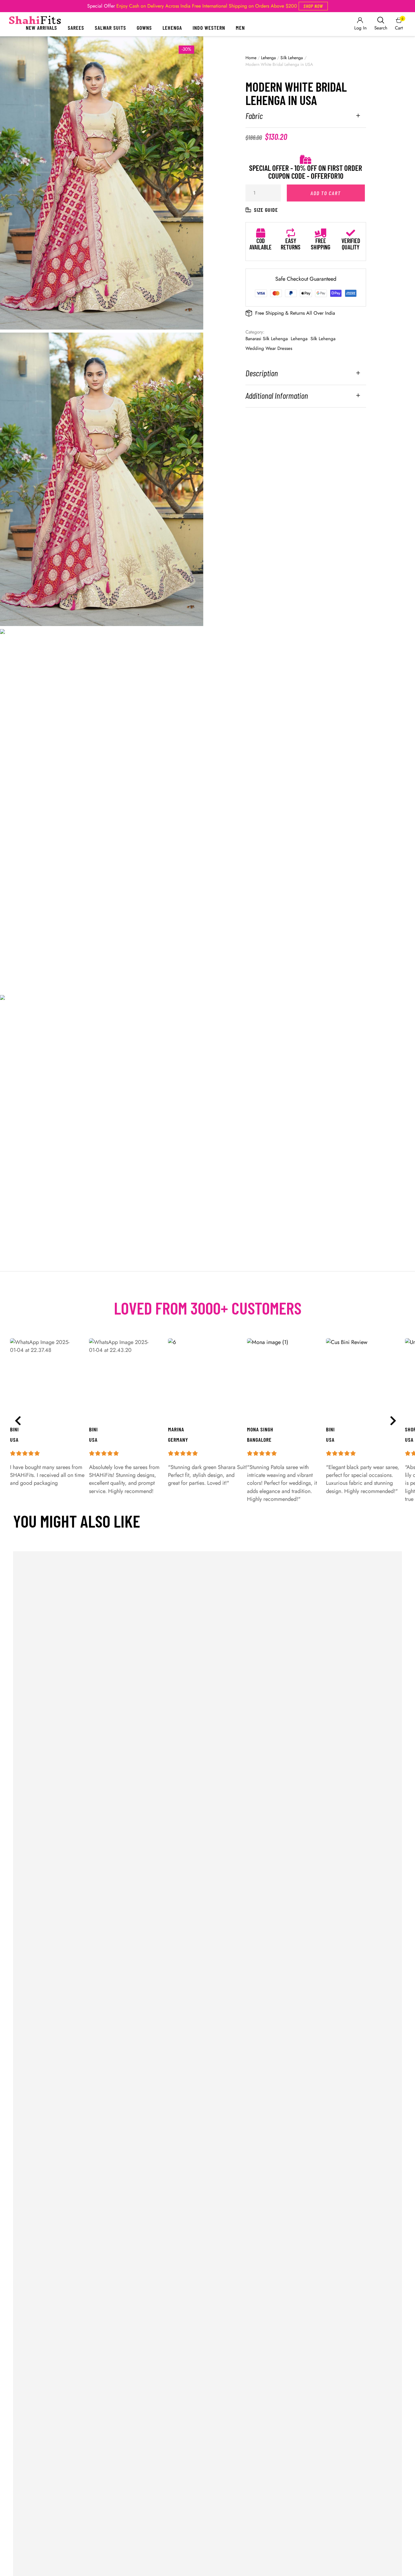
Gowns (144, 28)
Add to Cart (326, 193)
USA (409, 1440)
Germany (178, 1440)
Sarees (76, 28)
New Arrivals (41, 28)
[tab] (306, 119)
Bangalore (259, 1440)
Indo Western (209, 28)
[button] (313, 6)
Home (251, 58)
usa (330, 1440)
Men (240, 28)
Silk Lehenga (292, 58)
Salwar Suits (110, 28)
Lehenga (172, 28)
